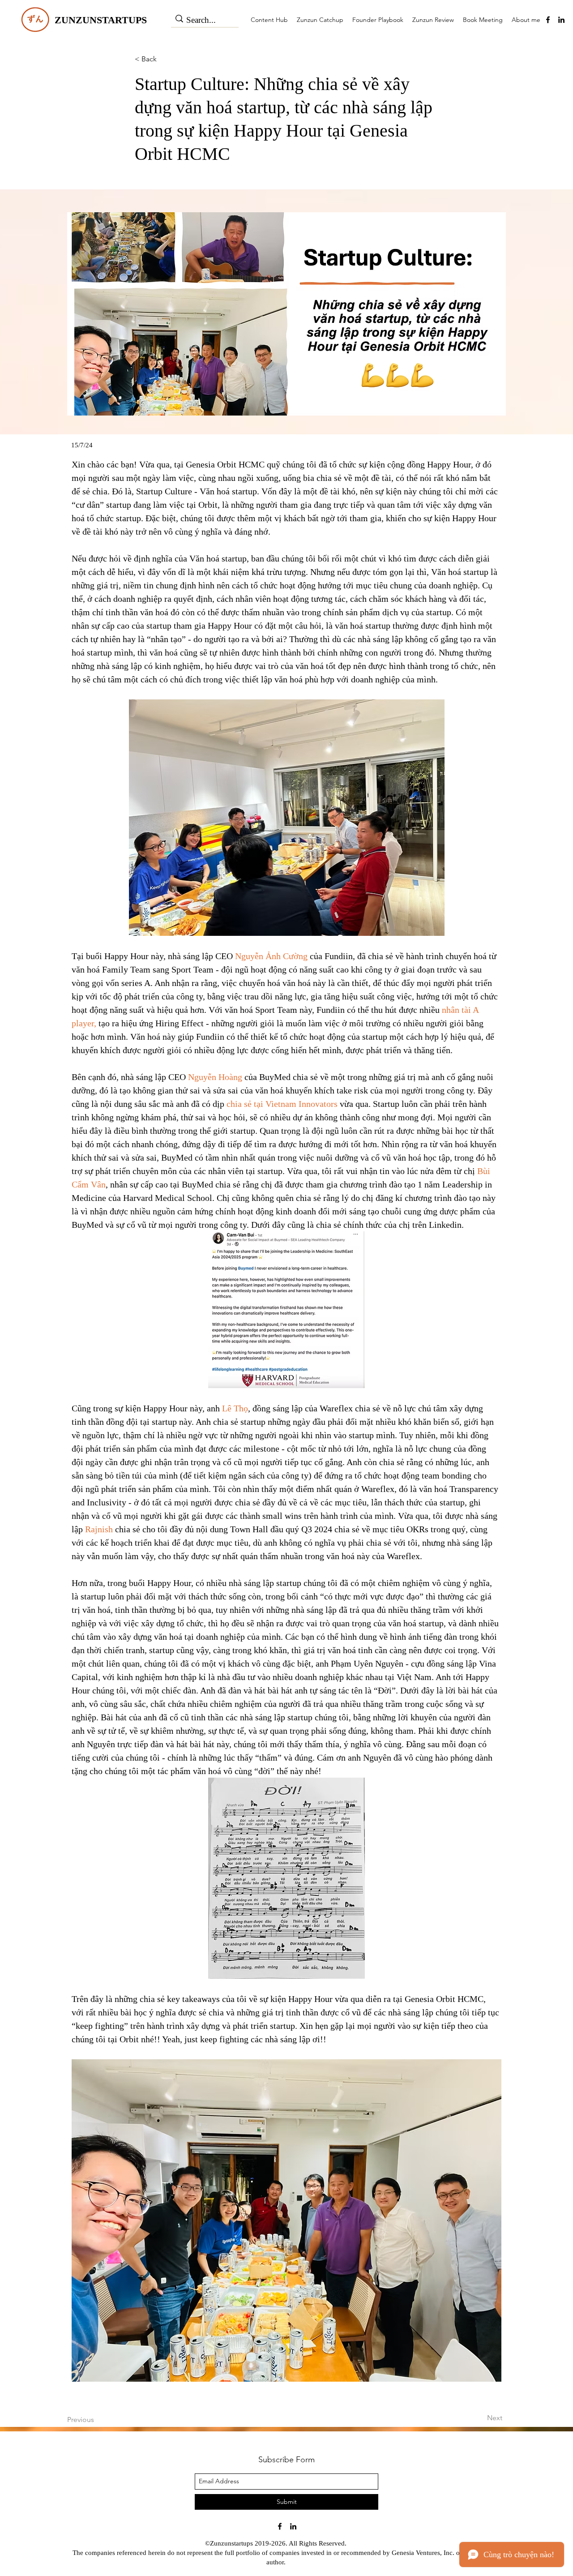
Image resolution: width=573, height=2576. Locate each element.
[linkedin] (561, 20)
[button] (89, 445)
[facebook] (548, 20)
